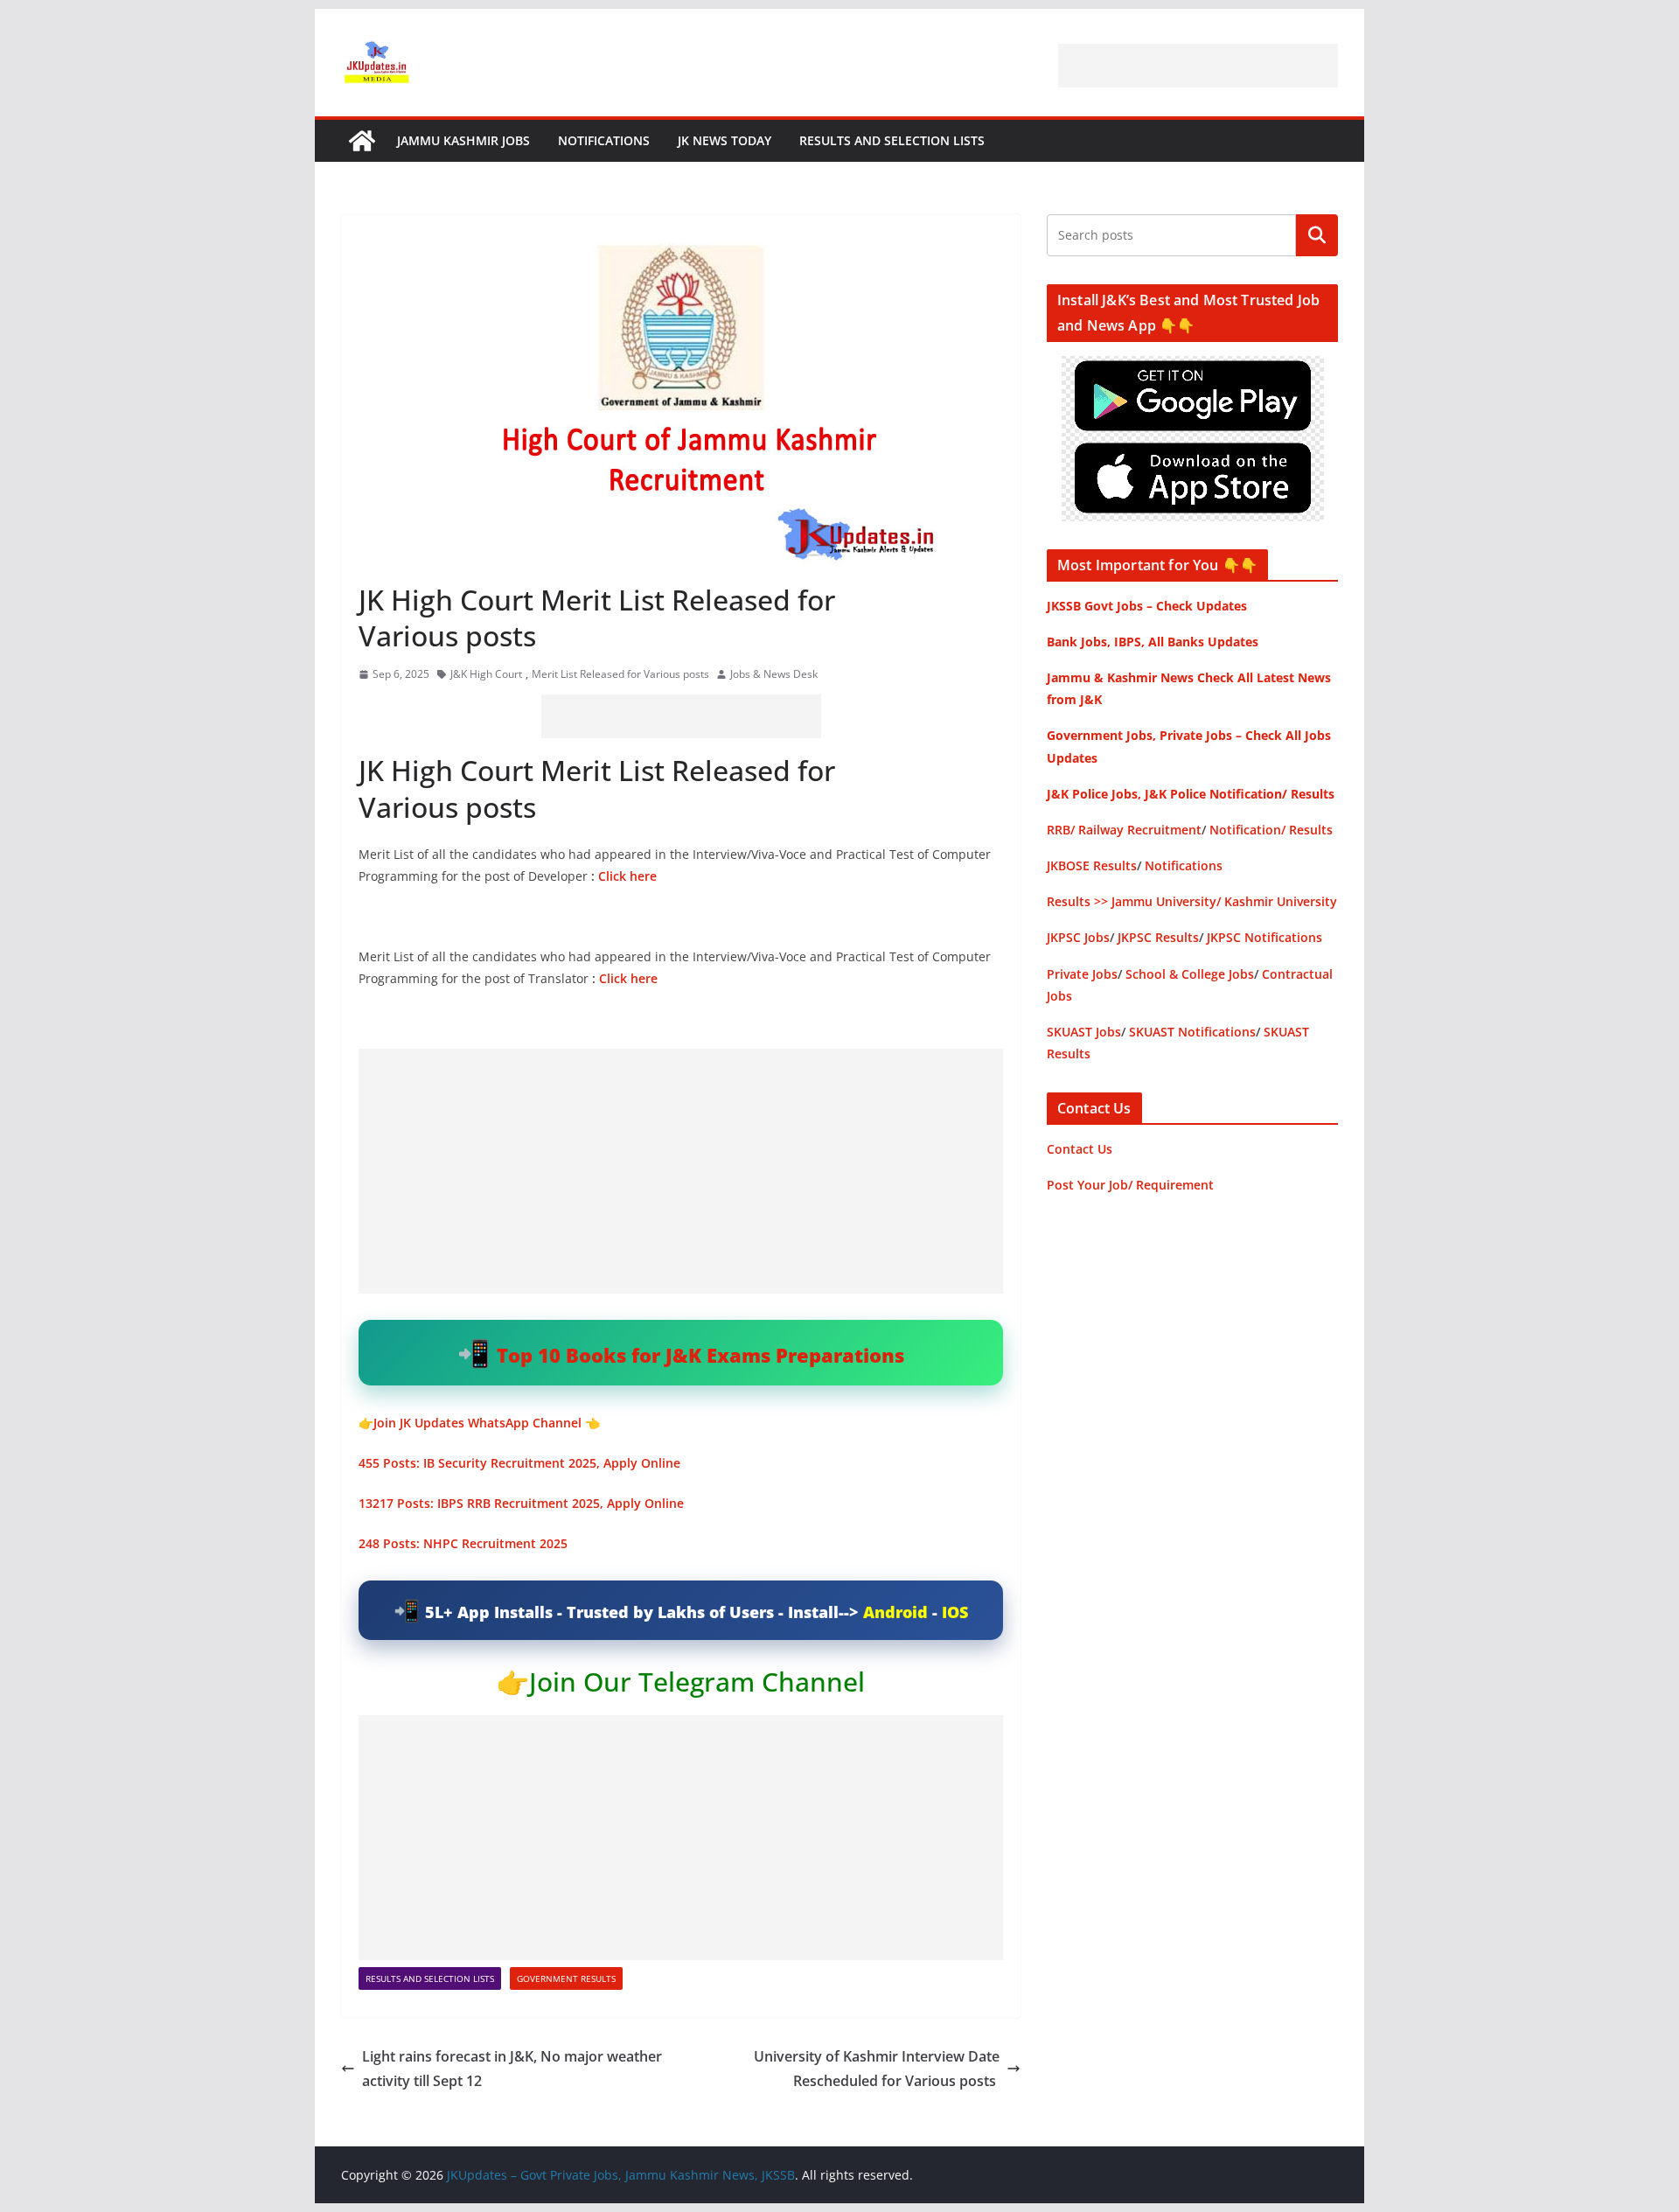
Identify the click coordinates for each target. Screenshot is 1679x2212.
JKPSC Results (1158, 937)
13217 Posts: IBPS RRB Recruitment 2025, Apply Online (521, 1503)
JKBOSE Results (1092, 865)
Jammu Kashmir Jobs (463, 140)
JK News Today (725, 140)
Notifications (604, 140)
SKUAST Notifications (1192, 1032)
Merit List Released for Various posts (620, 674)
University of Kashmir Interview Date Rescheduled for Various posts (877, 2069)
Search (1317, 235)
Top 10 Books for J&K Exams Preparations (700, 1355)
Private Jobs (1082, 974)
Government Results (566, 1978)
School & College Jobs (1190, 974)
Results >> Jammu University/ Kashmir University (1192, 901)
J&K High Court (486, 674)
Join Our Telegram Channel (697, 1682)
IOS (955, 1612)
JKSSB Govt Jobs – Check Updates (1147, 606)
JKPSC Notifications (1264, 937)
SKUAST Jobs (1084, 1032)
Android (895, 1612)
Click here (627, 876)
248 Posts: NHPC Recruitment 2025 (465, 1543)
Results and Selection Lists (892, 140)
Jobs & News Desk (774, 674)
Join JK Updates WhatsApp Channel (477, 1423)
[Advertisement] (1198, 66)
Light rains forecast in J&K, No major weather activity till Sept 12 (512, 2069)
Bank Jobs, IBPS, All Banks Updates (1153, 642)
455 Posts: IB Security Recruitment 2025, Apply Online (519, 1463)
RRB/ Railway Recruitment (1124, 830)
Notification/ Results (1271, 830)
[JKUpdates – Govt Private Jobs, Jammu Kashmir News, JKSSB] (362, 141)
